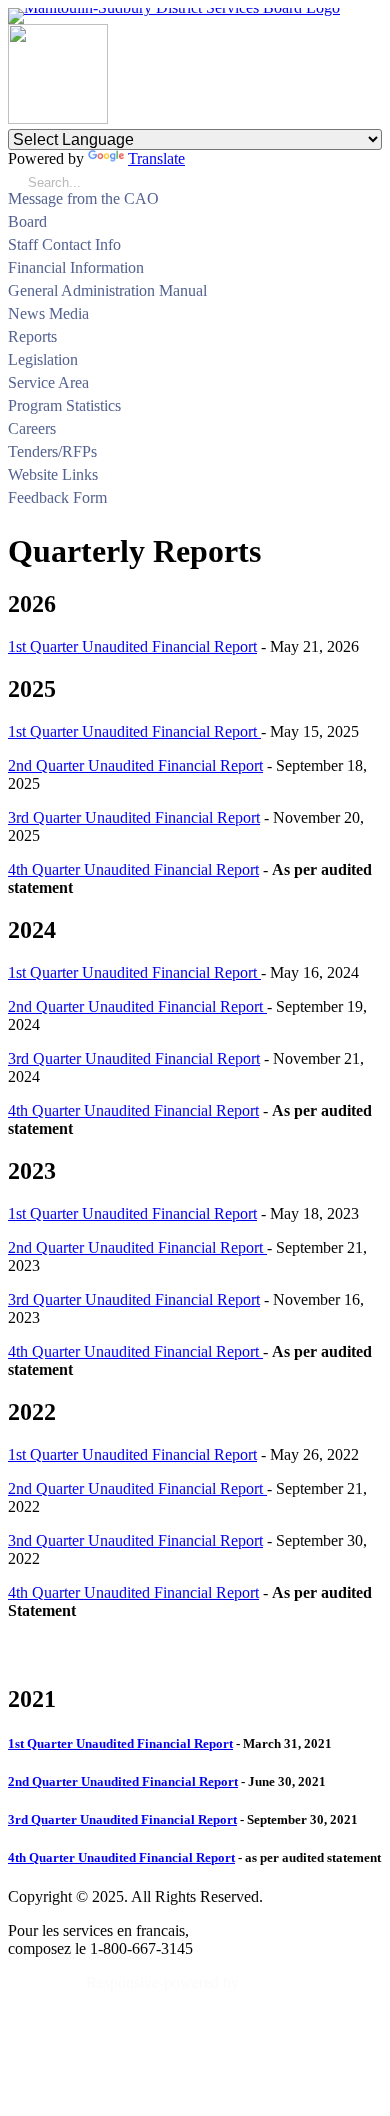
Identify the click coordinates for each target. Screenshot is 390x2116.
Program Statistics (64, 405)
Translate (156, 158)
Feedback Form (57, 497)
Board (27, 221)
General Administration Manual (107, 290)
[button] (374, 224)
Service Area (48, 382)
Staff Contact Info (64, 244)
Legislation (43, 359)
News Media (48, 313)
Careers (32, 428)
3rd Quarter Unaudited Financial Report (134, 817)
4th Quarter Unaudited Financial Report (133, 869)
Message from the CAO (83, 198)
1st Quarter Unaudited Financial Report (132, 646)
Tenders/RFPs (52, 451)
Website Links (53, 474)
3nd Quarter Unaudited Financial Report (135, 1540)
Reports (32, 336)
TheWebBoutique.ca (312, 1982)
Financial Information (76, 267)
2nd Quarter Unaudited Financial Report (135, 765)
